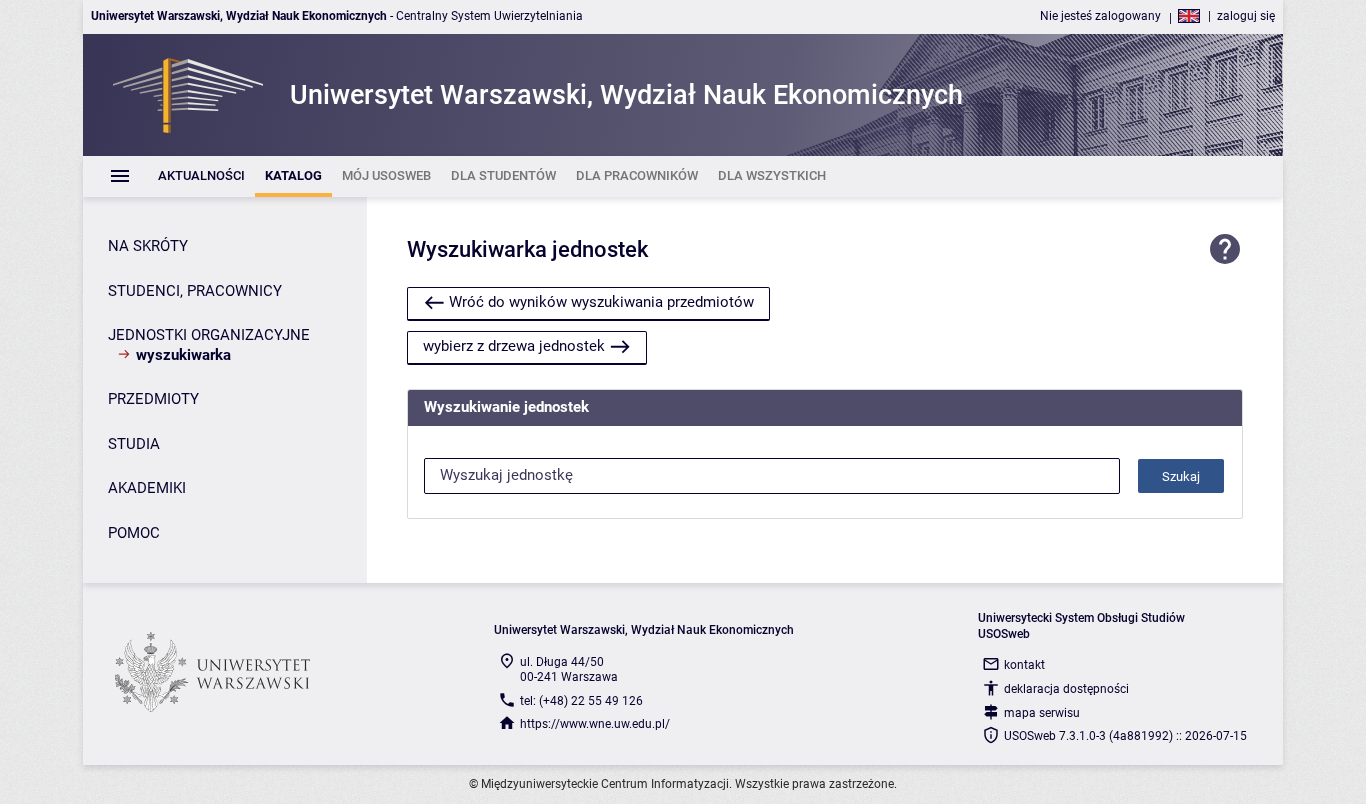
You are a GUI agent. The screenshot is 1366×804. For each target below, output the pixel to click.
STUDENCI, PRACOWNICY (195, 291)
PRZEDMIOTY (153, 399)
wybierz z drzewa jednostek (514, 346)
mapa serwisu (1042, 713)
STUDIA (134, 444)
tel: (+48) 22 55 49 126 (581, 701)
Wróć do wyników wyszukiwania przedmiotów (601, 302)
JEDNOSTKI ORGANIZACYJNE (209, 335)
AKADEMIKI (147, 488)
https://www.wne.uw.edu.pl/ (595, 724)
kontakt (1024, 665)
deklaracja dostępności (1066, 689)
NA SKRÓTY (148, 246)
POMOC (134, 533)
